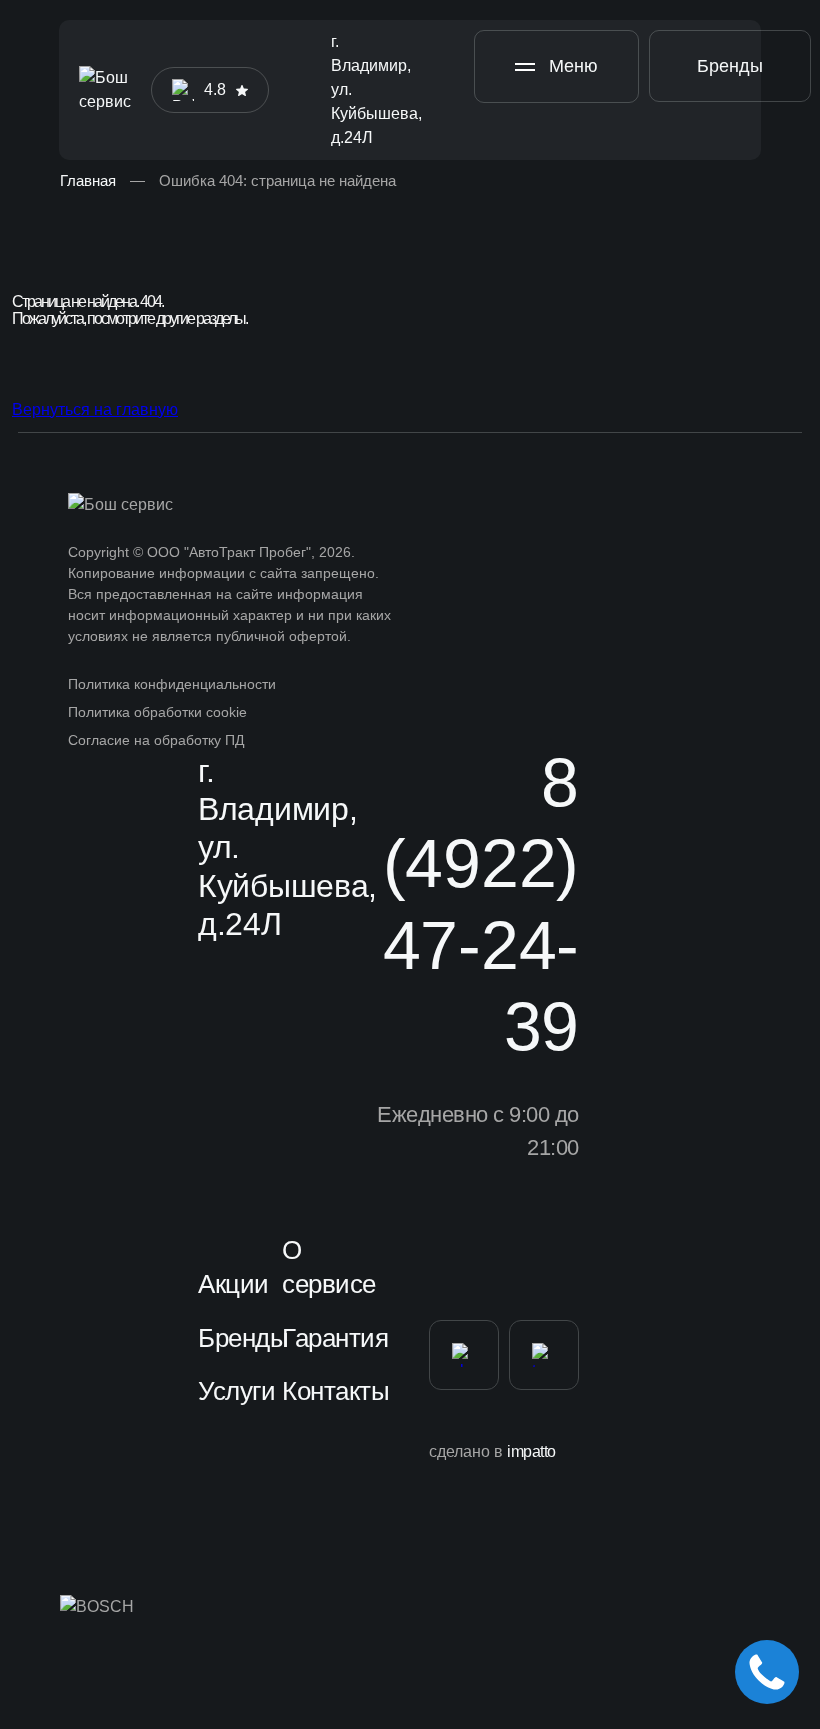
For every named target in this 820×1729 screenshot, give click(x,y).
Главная (88, 180)
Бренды (730, 66)
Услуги (236, 1391)
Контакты (335, 1391)
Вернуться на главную (95, 409)
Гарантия (335, 1338)
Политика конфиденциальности (172, 684)
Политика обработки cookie (157, 712)
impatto (531, 1451)
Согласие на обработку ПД (156, 740)
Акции (233, 1284)
